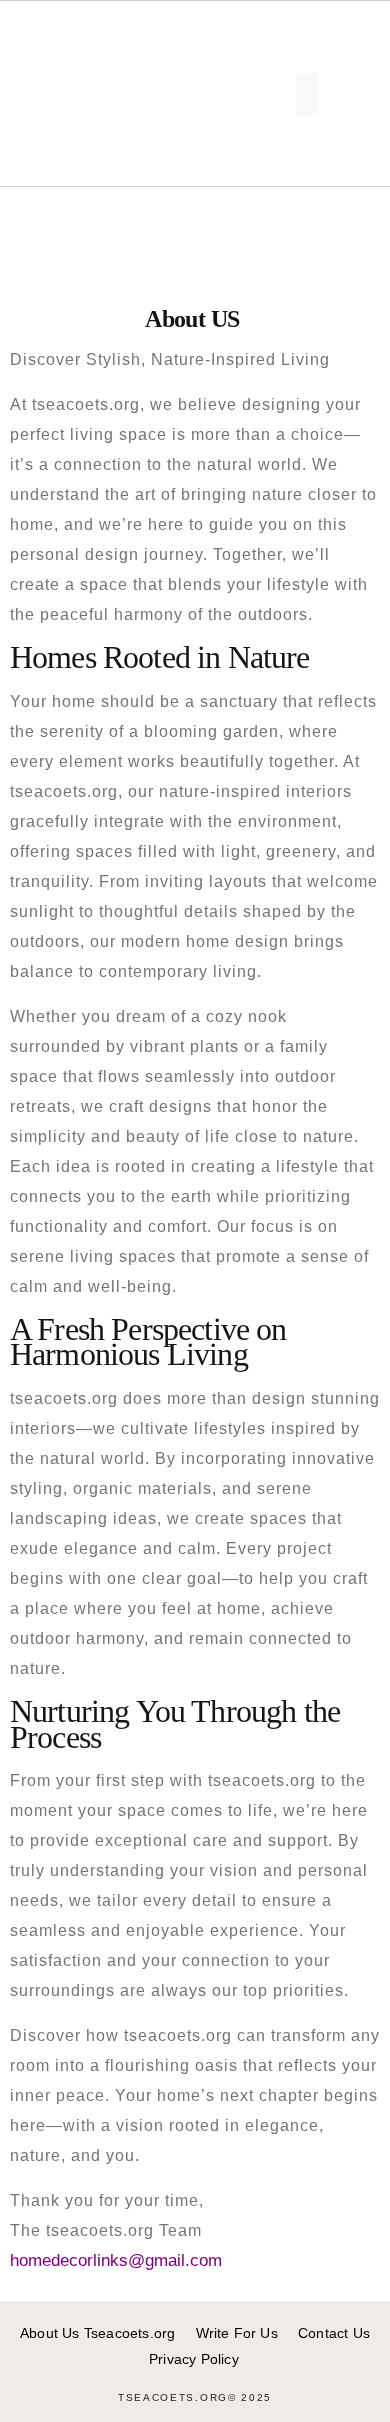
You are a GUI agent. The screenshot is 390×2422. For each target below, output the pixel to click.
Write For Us (237, 2333)
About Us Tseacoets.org (97, 2333)
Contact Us (334, 2333)
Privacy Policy (194, 2359)
